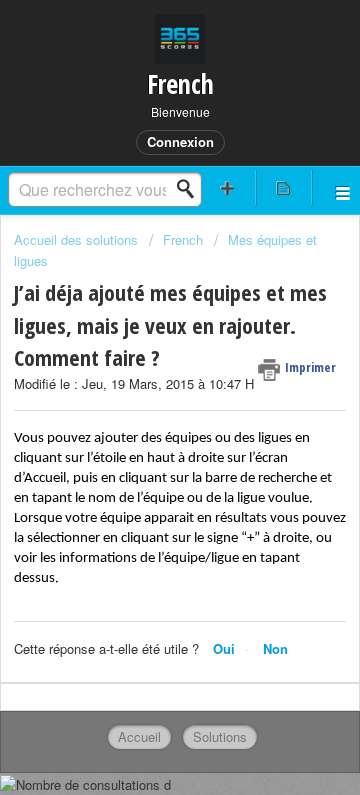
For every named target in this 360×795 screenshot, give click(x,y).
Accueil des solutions (78, 239)
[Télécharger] (143, 378)
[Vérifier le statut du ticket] (284, 187)
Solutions (220, 736)
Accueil (139, 736)
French (183, 239)
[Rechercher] (191, 189)
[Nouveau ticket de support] (228, 187)
